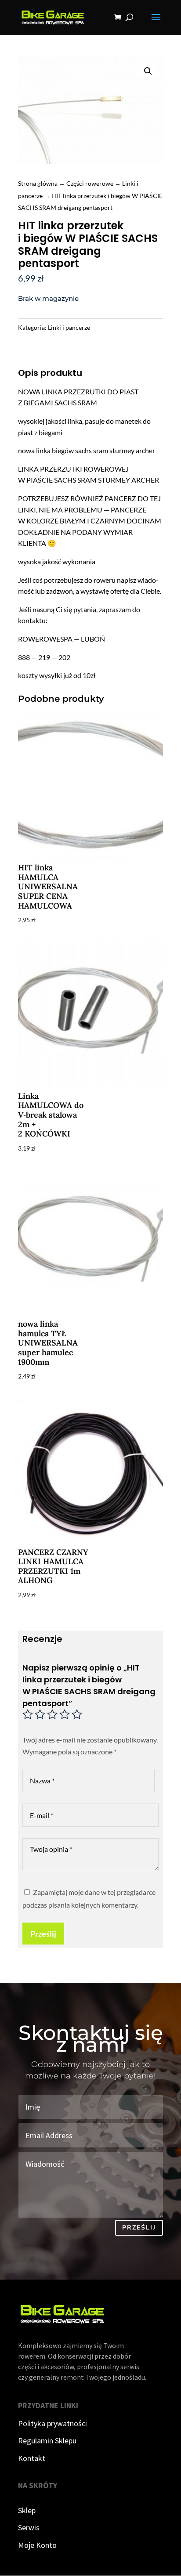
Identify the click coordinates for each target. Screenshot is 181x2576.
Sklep (27, 2510)
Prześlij (43, 1934)
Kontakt (32, 2458)
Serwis (29, 2527)
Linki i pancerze (69, 327)
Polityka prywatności (52, 2423)
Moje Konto (37, 2545)
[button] (148, 71)
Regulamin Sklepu (47, 2441)
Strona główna (38, 183)
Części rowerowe (90, 183)
